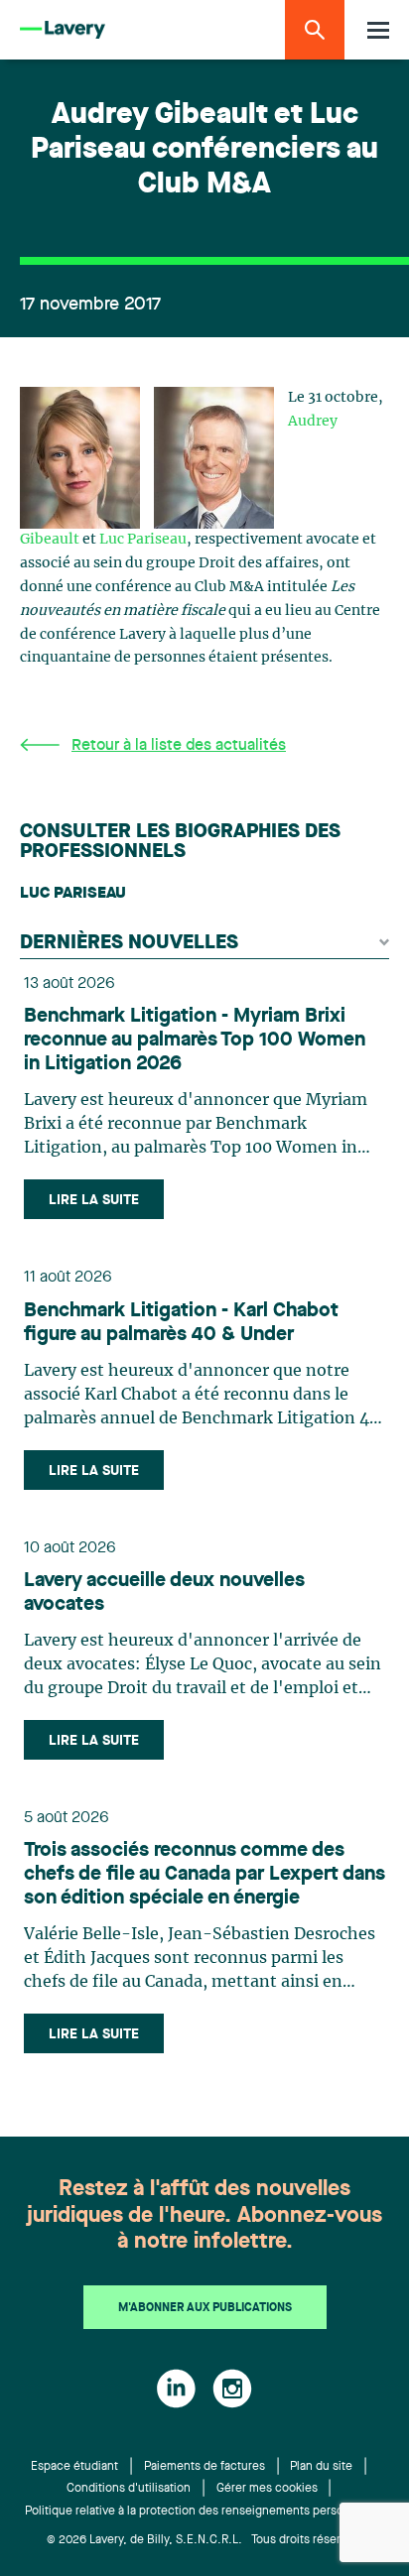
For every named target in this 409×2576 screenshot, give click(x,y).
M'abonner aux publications (205, 2308)
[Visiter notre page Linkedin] (176, 2389)
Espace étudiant (74, 2467)
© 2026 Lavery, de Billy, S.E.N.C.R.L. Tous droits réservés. (205, 2540)
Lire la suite (94, 1200)
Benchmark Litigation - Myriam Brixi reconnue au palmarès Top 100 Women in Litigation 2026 (195, 1041)
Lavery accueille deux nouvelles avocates (164, 1593)
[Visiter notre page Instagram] (232, 2389)
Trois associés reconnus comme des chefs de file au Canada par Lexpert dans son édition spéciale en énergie (204, 1875)
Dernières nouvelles (129, 943)
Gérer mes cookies (267, 2489)
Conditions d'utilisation (129, 2489)
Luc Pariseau (143, 540)
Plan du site (321, 2467)
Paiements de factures (204, 2467)
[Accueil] (63, 30)
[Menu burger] (378, 30)
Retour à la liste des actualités (179, 746)
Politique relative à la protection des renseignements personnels (199, 2512)
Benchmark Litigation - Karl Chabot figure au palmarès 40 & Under (181, 1323)
